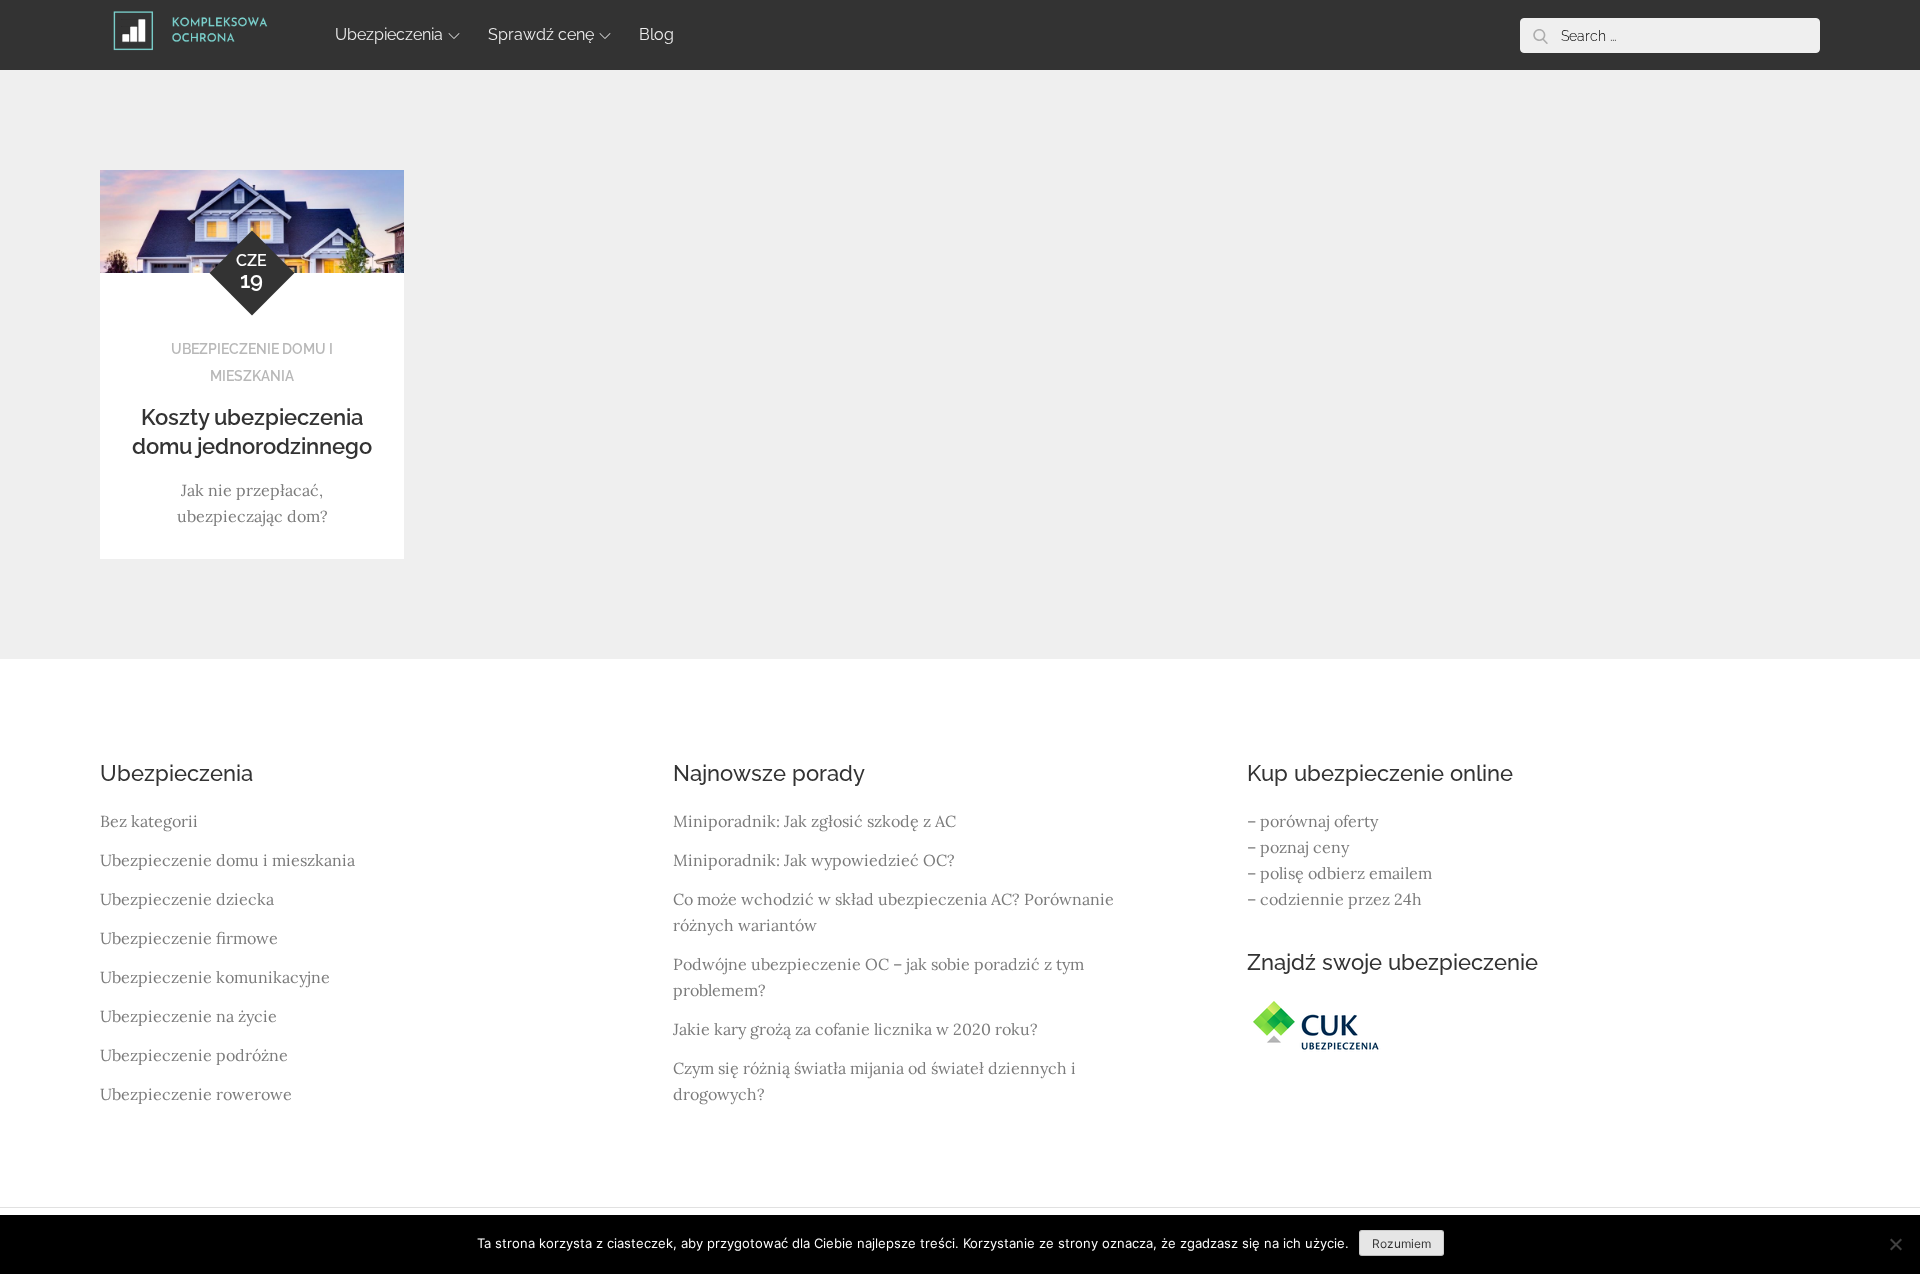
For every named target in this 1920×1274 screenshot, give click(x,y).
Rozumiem (1401, 1243)
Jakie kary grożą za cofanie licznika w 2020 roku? (855, 1029)
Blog (656, 34)
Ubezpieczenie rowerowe (196, 1094)
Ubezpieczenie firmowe (189, 938)
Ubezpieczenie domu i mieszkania (227, 860)
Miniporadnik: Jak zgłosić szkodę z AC (814, 821)
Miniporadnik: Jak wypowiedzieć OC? (814, 860)
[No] (1895, 1244)
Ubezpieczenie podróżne (194, 1055)
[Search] (1540, 35)
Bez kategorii (149, 821)
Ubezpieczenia (389, 34)
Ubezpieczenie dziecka (187, 899)
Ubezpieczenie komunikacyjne (215, 977)
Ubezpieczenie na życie (188, 1016)
